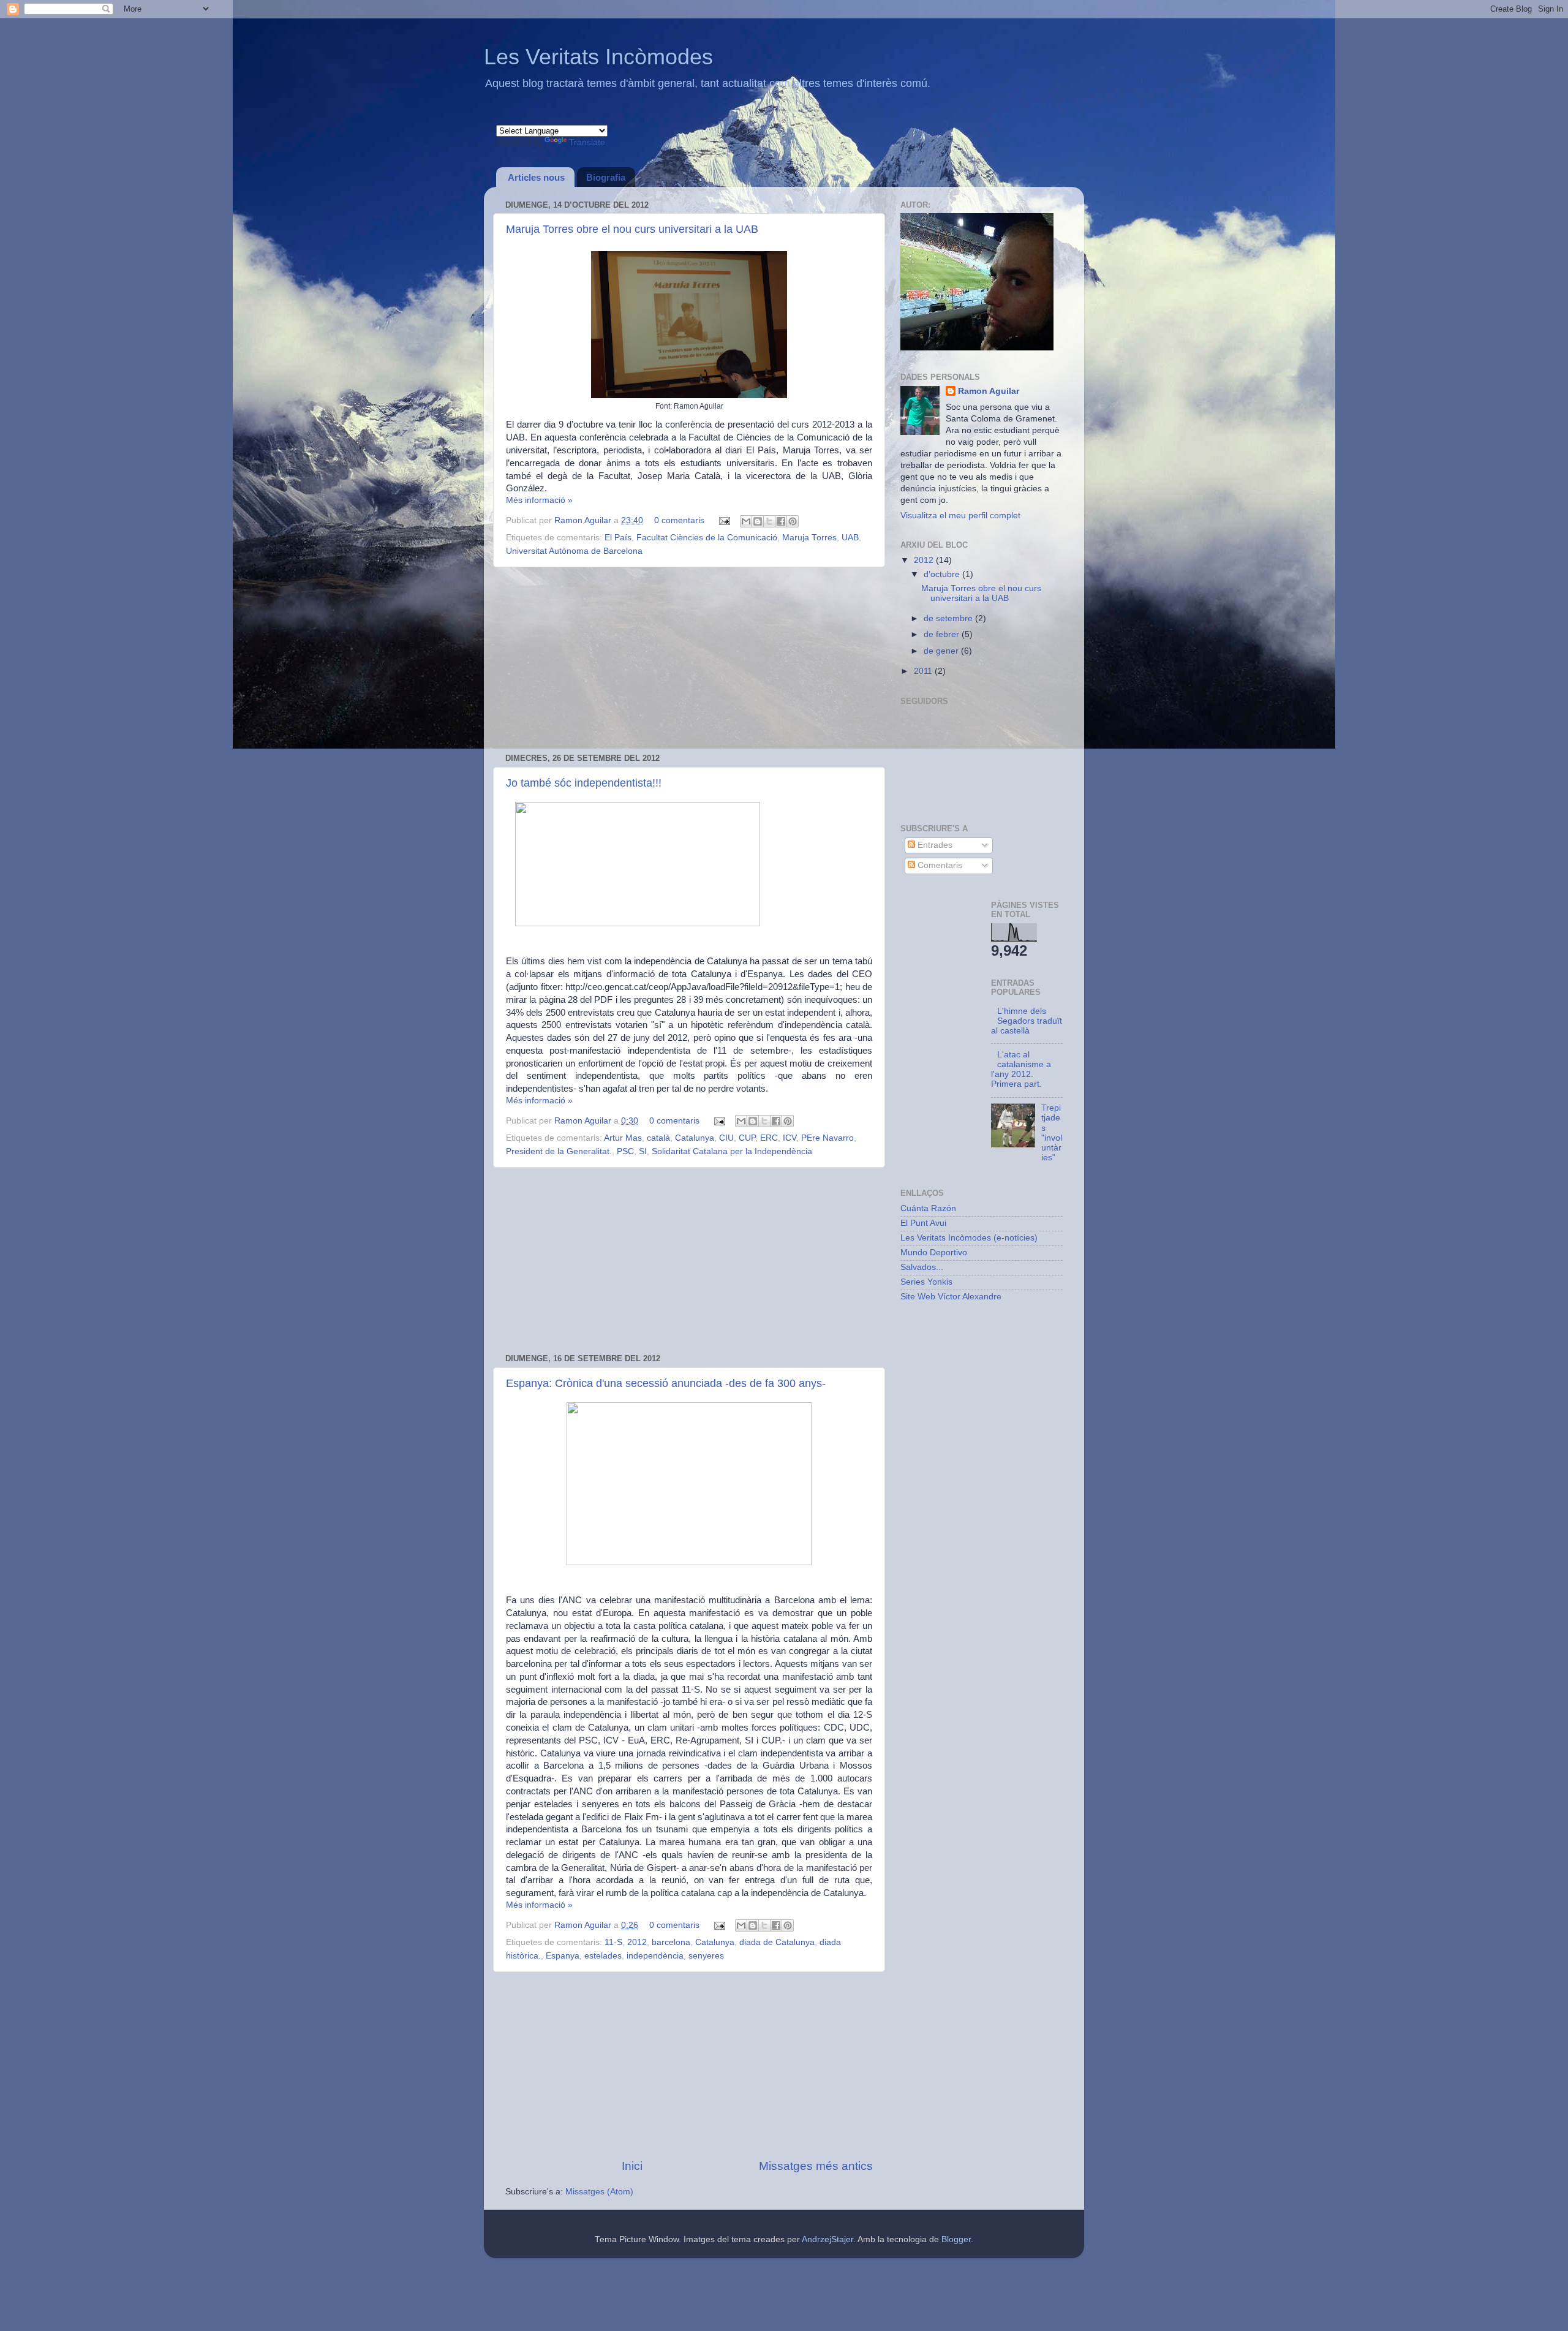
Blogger (956, 2239)
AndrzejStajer (827, 2239)
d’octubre (943, 574)
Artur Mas (623, 1138)
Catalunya (695, 1138)
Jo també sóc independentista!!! (584, 783)
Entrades (934, 845)
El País (618, 538)
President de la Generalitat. (559, 1151)
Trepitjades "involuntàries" (1052, 1133)
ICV (790, 1138)
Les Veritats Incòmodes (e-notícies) (969, 1238)
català (658, 1138)
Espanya (563, 1956)
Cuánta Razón (928, 1208)
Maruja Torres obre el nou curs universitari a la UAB (632, 229)
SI (643, 1151)
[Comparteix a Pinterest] (793, 521)
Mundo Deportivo (934, 1252)
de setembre (949, 618)
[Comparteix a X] (769, 521)
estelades (603, 1956)
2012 (637, 1942)
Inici (632, 2166)
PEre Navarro (827, 1138)
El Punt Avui (923, 1223)
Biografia (606, 177)
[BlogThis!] (758, 521)
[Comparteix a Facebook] (781, 521)
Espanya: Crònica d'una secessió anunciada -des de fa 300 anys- (666, 1383)
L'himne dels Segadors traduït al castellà (1027, 1021)
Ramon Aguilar (584, 520)
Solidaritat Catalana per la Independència (732, 1151)
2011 (924, 671)
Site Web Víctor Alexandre (951, 1297)
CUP (747, 1138)
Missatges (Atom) (599, 2192)
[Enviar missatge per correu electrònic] (724, 520)
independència (655, 1956)
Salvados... (922, 1267)
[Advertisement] (689, 660)
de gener (942, 651)
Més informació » (539, 500)
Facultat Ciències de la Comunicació (707, 538)
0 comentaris (679, 520)
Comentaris (939, 865)
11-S (613, 1942)
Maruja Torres (809, 538)
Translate (587, 142)
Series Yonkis (926, 1282)
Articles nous (536, 177)
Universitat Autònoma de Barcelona (574, 551)
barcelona (671, 1942)
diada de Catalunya (777, 1942)
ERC (769, 1138)
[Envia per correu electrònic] (746, 521)
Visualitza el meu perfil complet (960, 516)
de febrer (943, 634)
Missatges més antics (816, 2166)
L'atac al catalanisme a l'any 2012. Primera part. (1021, 1070)
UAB (850, 538)
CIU (726, 1138)
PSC (625, 1151)
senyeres (706, 1956)
